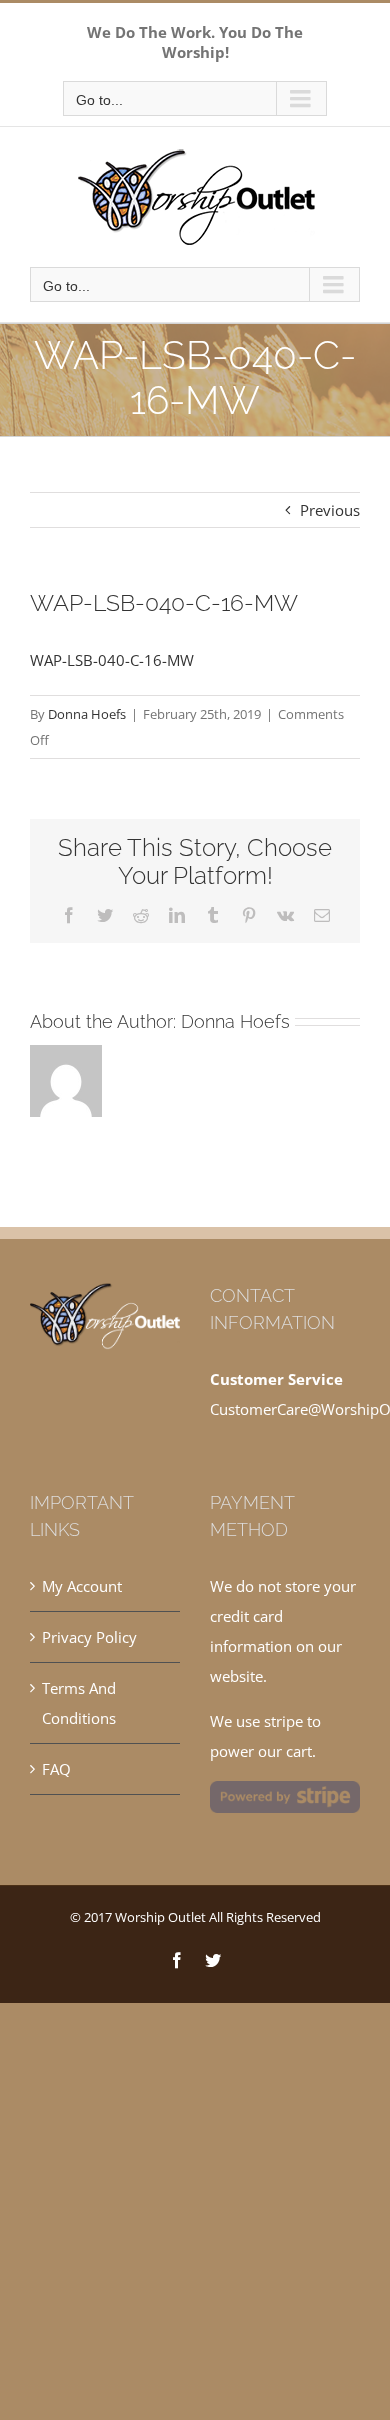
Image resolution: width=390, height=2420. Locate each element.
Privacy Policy (89, 1637)
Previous (330, 510)
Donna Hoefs (87, 714)
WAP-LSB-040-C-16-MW (112, 660)
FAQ (56, 1769)
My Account (82, 1586)
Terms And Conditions (79, 1703)
